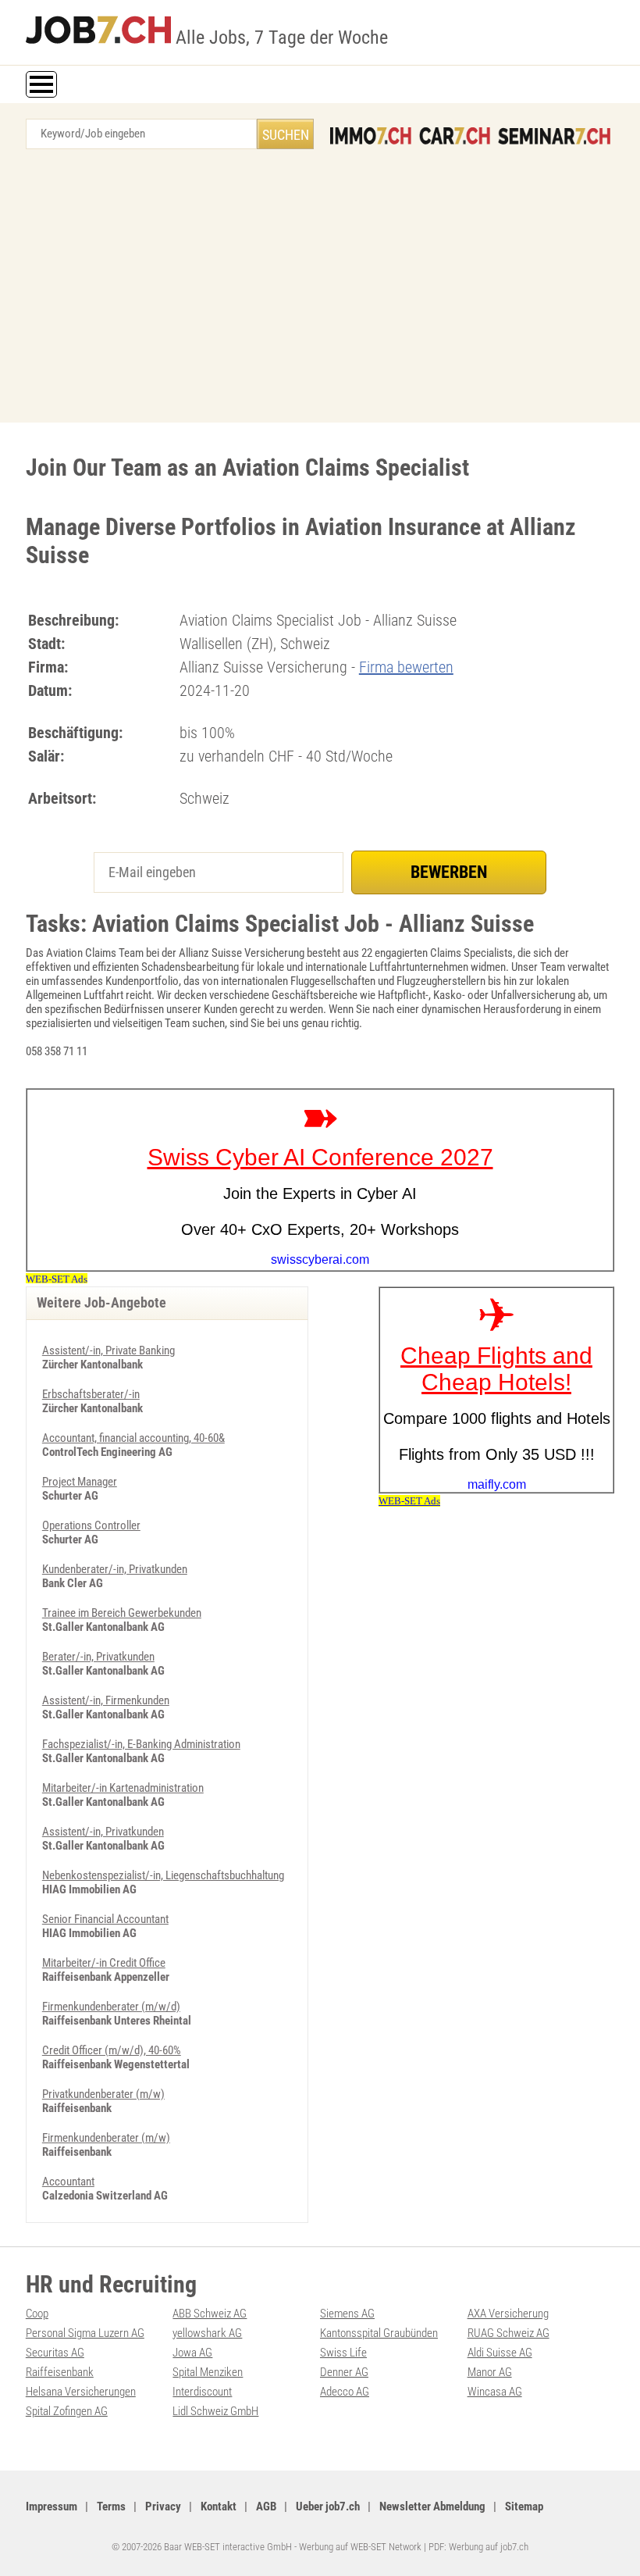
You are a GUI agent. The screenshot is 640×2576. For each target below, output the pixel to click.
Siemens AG (347, 2314)
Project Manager (80, 1482)
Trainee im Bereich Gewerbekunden (122, 1613)
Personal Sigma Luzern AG (85, 2333)
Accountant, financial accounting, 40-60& (133, 1438)
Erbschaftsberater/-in (91, 1394)
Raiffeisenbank (60, 2372)
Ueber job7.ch (328, 2506)
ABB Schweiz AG (210, 2314)
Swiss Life (343, 2353)
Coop (37, 2314)
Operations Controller (91, 1525)
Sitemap (524, 2506)
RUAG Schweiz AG (508, 2333)
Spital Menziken (208, 2372)
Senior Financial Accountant (105, 1919)
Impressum (52, 2506)
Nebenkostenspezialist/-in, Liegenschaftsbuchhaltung (163, 1875)
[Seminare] (554, 136)
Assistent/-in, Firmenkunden (106, 1700)
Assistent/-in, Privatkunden (103, 1832)
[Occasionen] (455, 136)
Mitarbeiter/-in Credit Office (104, 1963)
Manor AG (490, 2372)
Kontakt (219, 2506)
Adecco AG (345, 2392)
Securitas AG (55, 2353)
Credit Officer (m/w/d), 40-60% (112, 2050)
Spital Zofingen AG (67, 2411)
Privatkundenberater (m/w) (103, 2094)
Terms (111, 2506)
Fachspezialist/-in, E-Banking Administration (141, 1744)
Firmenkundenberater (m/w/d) (111, 2007)
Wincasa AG (495, 2392)
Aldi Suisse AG (500, 2353)
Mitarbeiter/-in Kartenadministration (123, 1788)
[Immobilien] (371, 136)
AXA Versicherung (508, 2314)
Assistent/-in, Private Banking (108, 1350)
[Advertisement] (320, 290)
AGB (266, 2506)
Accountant (68, 2182)
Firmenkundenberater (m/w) (106, 2138)
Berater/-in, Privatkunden (98, 1657)
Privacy (163, 2506)
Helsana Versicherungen (81, 2392)
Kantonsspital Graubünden (379, 2333)
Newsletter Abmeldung (432, 2506)
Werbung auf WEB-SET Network (360, 2547)
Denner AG (344, 2372)
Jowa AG (192, 2353)
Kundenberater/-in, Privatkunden (115, 1569)
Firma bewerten (406, 667)
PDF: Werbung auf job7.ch (478, 2547)
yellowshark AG (207, 2333)
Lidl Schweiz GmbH (215, 2411)
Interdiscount (202, 2392)
